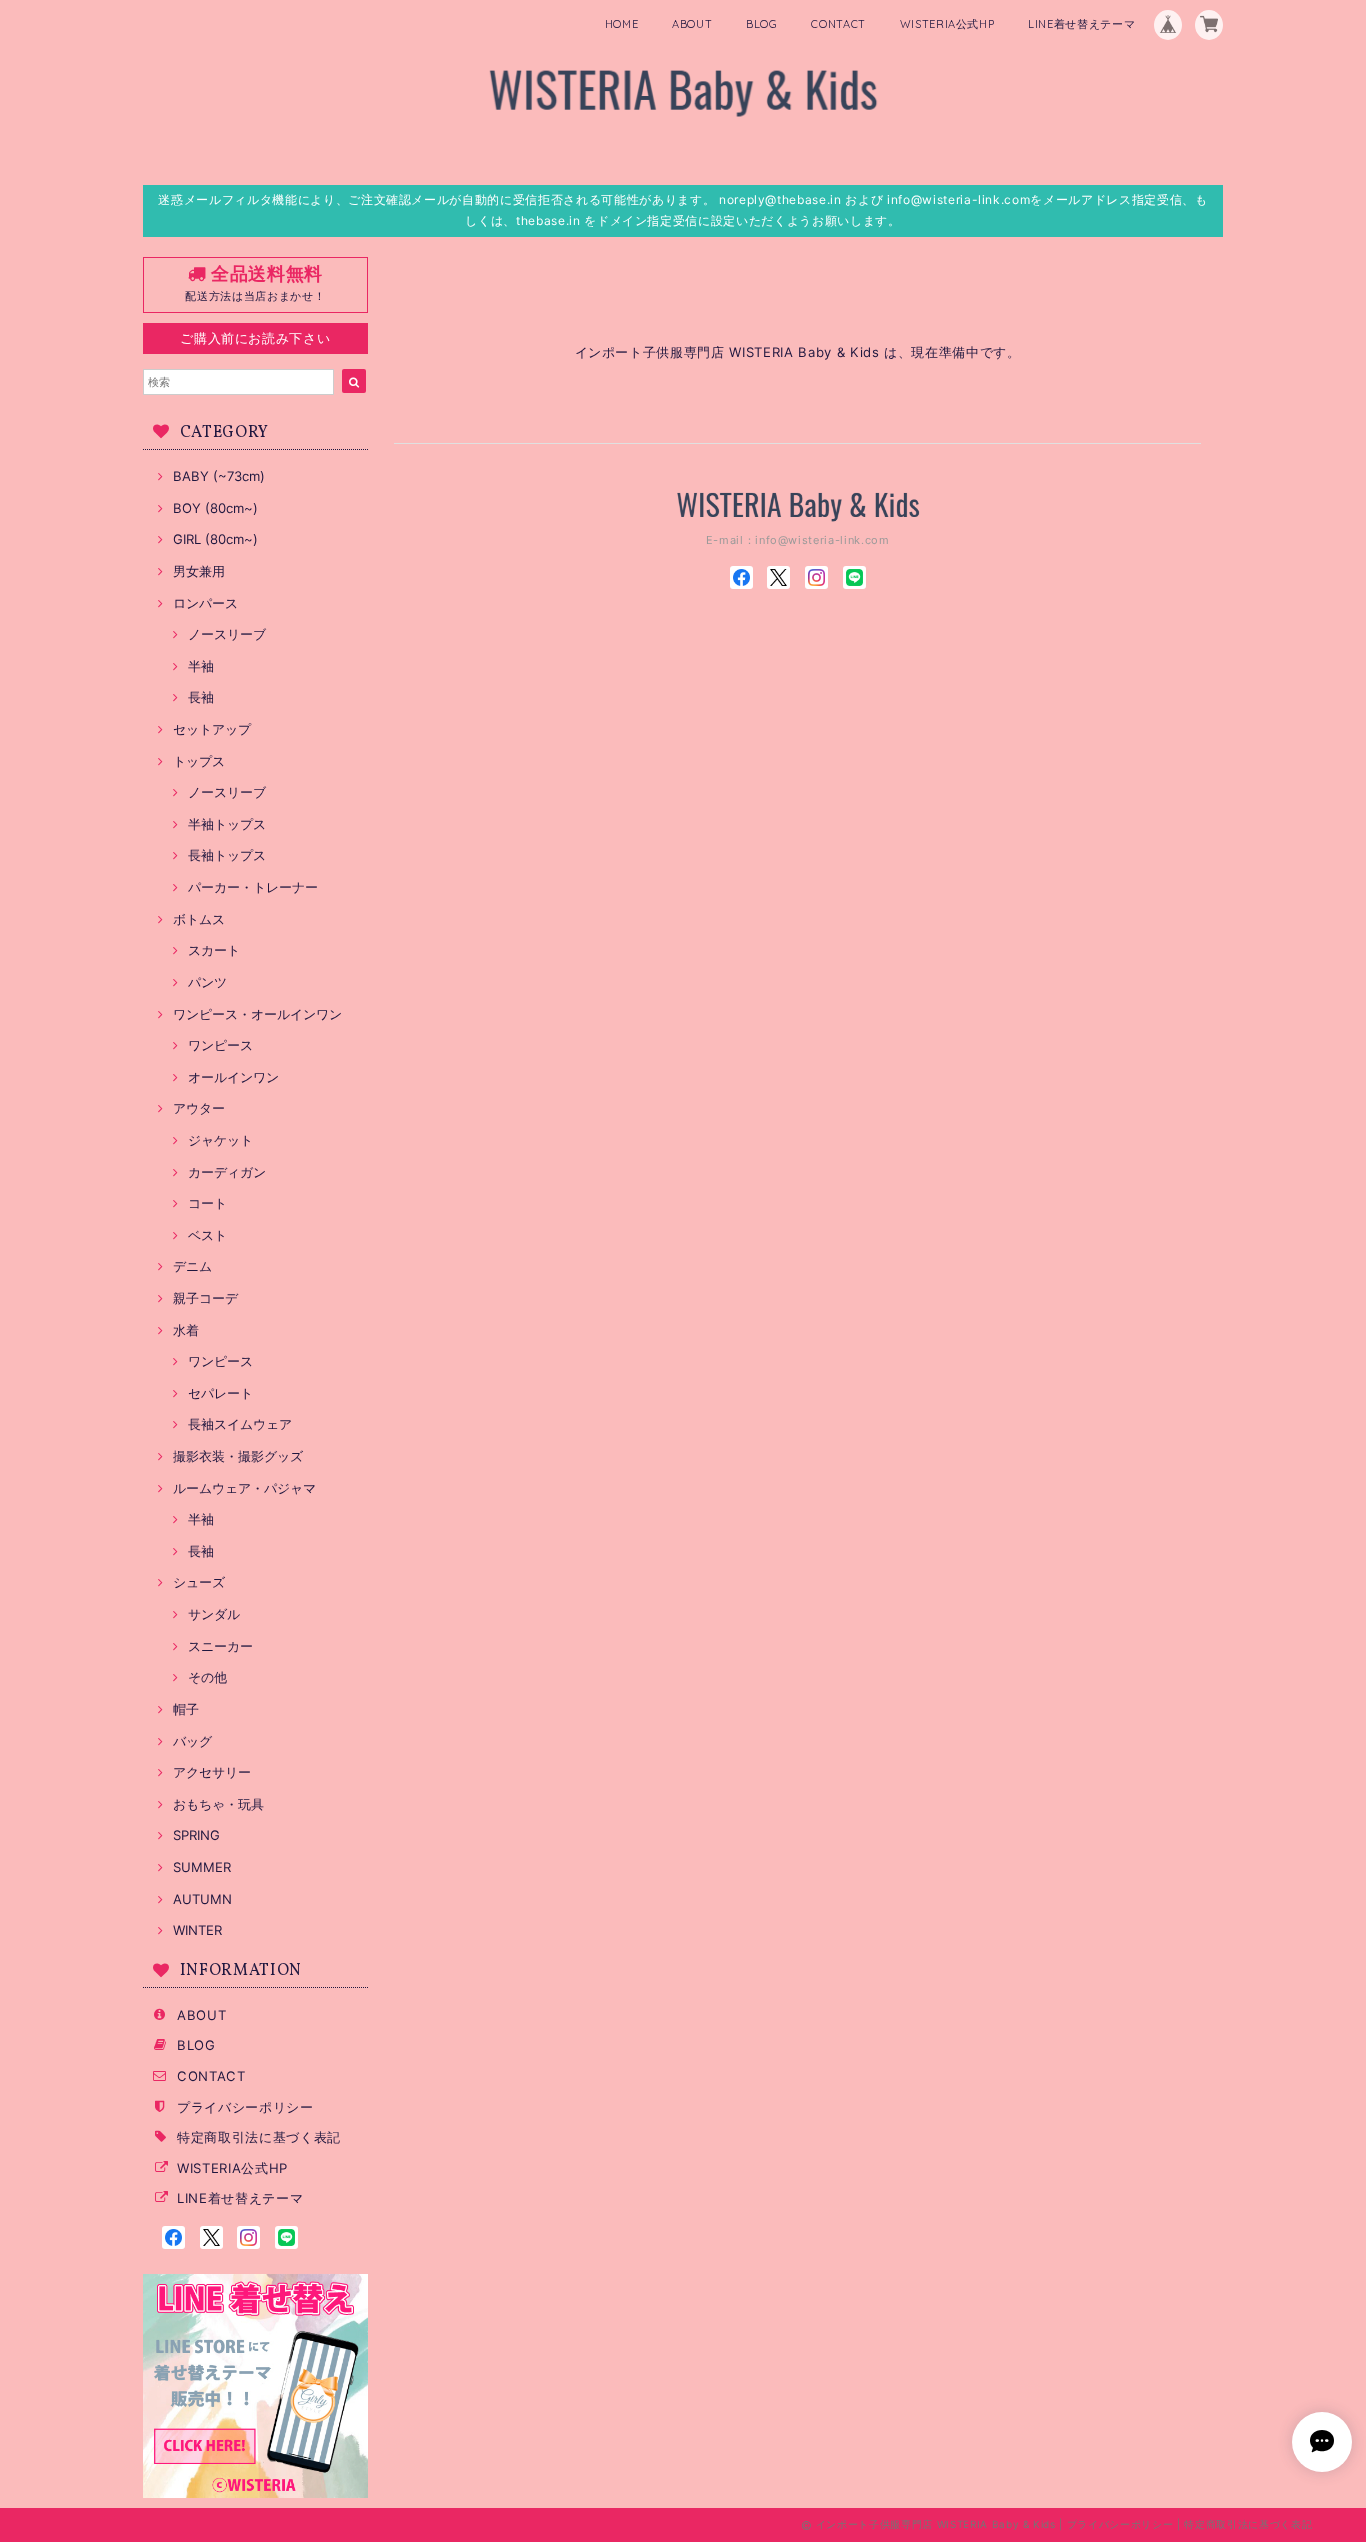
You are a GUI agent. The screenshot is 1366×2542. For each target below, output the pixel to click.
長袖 (201, 697)
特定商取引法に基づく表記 (259, 2137)
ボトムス (199, 919)
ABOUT (692, 24)
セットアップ (212, 729)
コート (207, 1203)
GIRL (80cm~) (215, 539)
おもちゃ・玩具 (218, 1804)
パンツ (207, 982)
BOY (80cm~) (215, 508)
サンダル (214, 1614)
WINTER (197, 1930)
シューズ (199, 1582)
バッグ (192, 1741)
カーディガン (227, 1172)
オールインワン (233, 1077)
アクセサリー (212, 1772)
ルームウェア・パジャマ (244, 1488)
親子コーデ (205, 1298)
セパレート (220, 1393)
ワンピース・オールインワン (257, 1014)
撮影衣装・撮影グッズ (238, 1456)
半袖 (201, 666)
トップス (199, 761)
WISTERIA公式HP (947, 24)
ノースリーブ (227, 634)
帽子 (186, 1709)
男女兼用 (199, 571)
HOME (622, 24)
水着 (186, 1330)
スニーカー (220, 1646)
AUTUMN (202, 1899)
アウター (199, 1108)
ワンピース (220, 1045)
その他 (207, 1677)
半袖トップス (227, 824)
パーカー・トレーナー (253, 887)
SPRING (196, 1835)
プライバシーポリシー (245, 2107)
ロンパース (205, 603)
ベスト (207, 1235)
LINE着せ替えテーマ (1081, 24)
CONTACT (838, 24)
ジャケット (220, 1140)
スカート (214, 950)
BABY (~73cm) (219, 476)
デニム (192, 1266)
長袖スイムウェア (240, 1424)
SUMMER (202, 1867)
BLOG (762, 24)
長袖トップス (227, 855)
